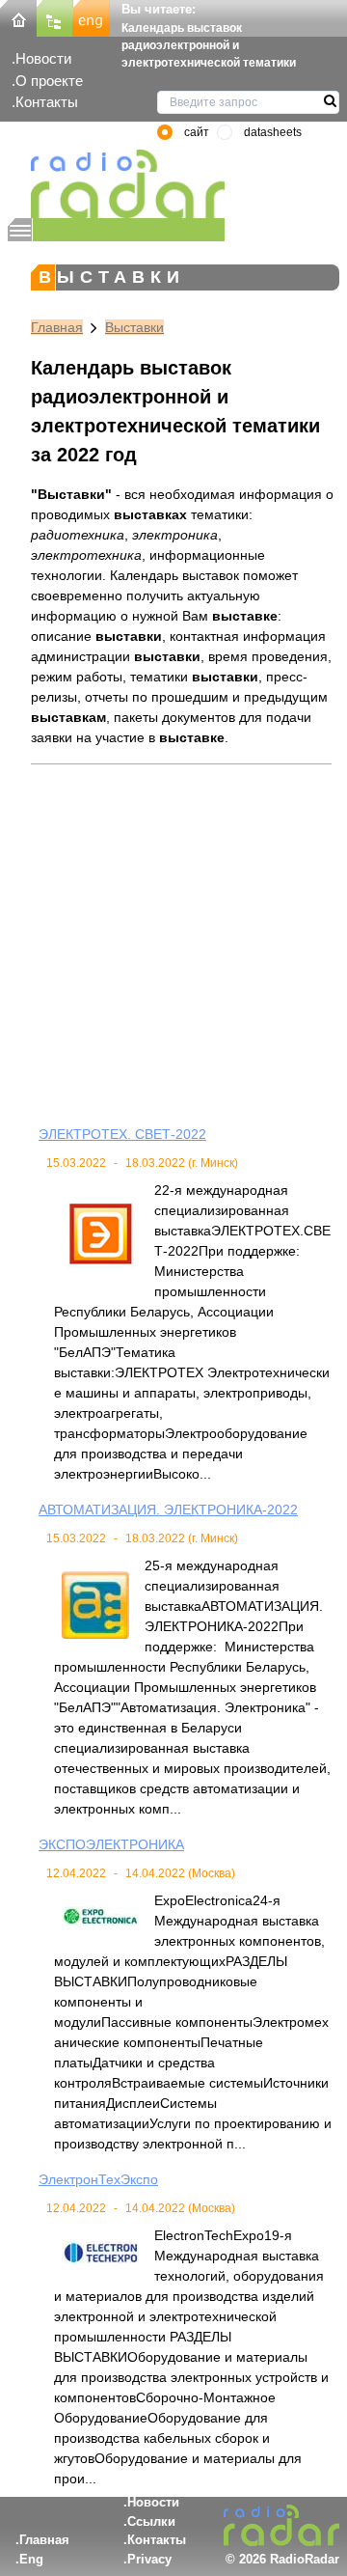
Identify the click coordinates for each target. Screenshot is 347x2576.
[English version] (92, 17)
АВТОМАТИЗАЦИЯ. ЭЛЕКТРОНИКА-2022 (168, 1510)
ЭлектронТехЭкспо (98, 2179)
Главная (57, 327)
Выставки (134, 327)
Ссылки (151, 2521)
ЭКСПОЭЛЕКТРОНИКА (111, 1844)
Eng (31, 2559)
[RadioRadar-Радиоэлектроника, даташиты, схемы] (18, 17)
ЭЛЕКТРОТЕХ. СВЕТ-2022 (122, 1134)
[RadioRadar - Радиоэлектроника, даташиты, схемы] (116, 184)
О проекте (49, 81)
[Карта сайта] (55, 17)
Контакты (47, 102)
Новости (43, 58)
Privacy (149, 2559)
